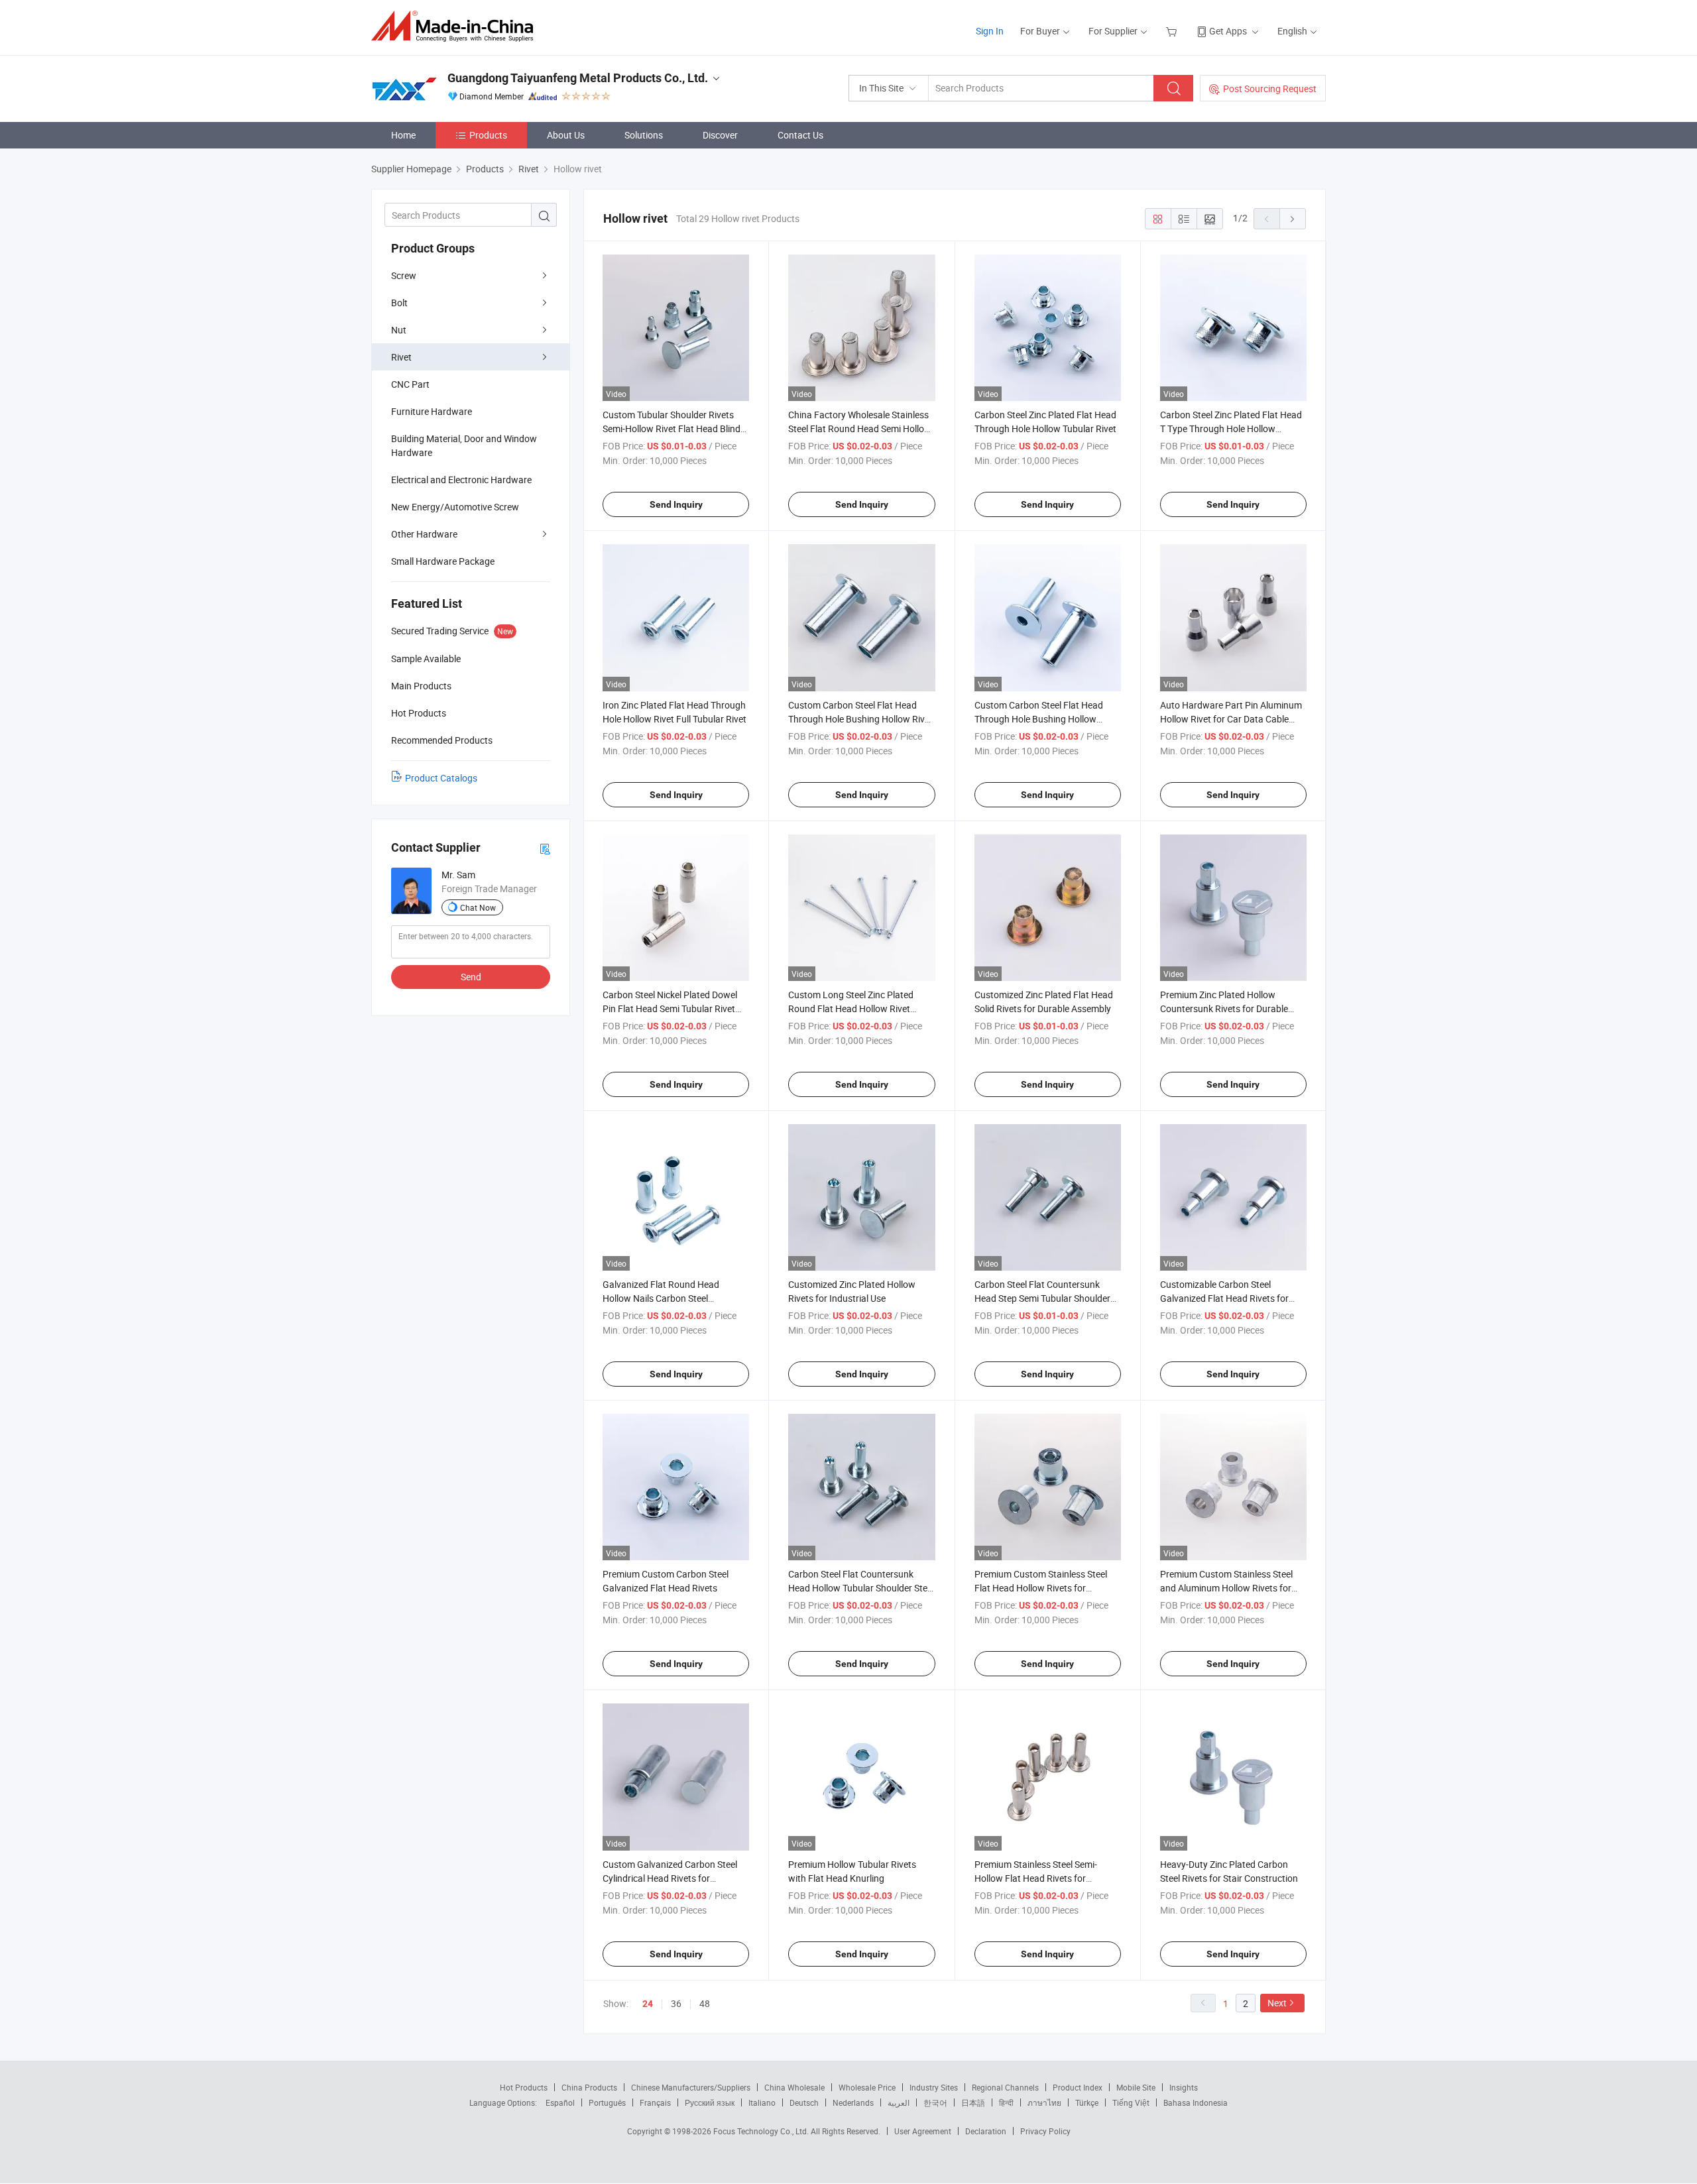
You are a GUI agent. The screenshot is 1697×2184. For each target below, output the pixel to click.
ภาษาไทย (1044, 2102)
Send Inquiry (676, 504)
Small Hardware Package (443, 561)
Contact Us (800, 135)
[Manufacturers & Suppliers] (456, 26)
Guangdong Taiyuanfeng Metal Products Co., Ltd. (578, 78)
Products (488, 135)
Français (655, 2102)
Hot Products (524, 2087)
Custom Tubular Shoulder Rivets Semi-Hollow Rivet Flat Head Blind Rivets (672, 429)
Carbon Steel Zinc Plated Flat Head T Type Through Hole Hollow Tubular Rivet (1231, 429)
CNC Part (410, 384)
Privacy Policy (1045, 2131)
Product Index (1078, 2087)
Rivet (401, 357)
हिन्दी (1006, 2102)
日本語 (973, 2102)
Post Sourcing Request (1270, 88)
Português (607, 2102)
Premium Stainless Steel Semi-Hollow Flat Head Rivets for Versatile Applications (1036, 1878)
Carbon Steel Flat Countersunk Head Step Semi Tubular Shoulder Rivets (1042, 1298)
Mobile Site (1136, 2087)
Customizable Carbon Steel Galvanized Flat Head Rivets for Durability (1224, 1298)
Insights (1184, 2087)
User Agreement (923, 2131)
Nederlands (853, 2102)
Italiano (762, 2102)
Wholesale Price (867, 2087)
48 (705, 2003)
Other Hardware (424, 534)
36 (676, 2003)
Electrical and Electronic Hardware (461, 480)
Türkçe (1087, 2102)
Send (471, 977)
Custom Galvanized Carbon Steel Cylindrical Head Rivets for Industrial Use (670, 1878)
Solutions (644, 135)
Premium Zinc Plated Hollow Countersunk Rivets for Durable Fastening (1224, 1008)
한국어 (935, 2102)
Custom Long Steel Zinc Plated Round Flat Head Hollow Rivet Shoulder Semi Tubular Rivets (851, 1008)
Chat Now (478, 907)
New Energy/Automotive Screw (455, 507)
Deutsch (804, 2102)
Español (560, 2102)
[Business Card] (545, 848)
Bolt (399, 303)
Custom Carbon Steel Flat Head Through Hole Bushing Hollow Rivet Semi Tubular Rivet (860, 719)
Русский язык (710, 2102)
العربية (899, 2102)
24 (648, 2004)
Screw (404, 275)
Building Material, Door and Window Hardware (464, 445)
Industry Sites (934, 2087)
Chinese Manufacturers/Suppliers (691, 2087)
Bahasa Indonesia (1196, 2102)
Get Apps (1228, 31)
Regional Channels (1005, 2087)
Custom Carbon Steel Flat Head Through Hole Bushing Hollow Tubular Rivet (1039, 719)
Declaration (986, 2131)
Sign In (990, 31)
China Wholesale (794, 2087)
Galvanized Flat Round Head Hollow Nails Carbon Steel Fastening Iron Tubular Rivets (663, 1298)
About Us (566, 135)
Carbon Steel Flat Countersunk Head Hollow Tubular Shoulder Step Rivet (860, 1588)
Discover (720, 135)
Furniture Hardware (432, 411)
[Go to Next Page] (1293, 219)
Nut (399, 330)
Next (1277, 2003)
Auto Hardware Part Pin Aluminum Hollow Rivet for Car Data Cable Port (1231, 719)
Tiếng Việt (1131, 2102)
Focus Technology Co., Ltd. (762, 2131)
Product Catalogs (441, 778)
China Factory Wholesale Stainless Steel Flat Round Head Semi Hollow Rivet (860, 429)
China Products (589, 2087)
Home (403, 135)
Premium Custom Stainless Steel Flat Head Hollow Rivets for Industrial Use (1041, 1588)
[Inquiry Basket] (1173, 31)
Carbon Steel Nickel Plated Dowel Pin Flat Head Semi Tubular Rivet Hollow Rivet (670, 1008)
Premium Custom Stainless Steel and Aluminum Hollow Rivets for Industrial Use (1226, 1588)
